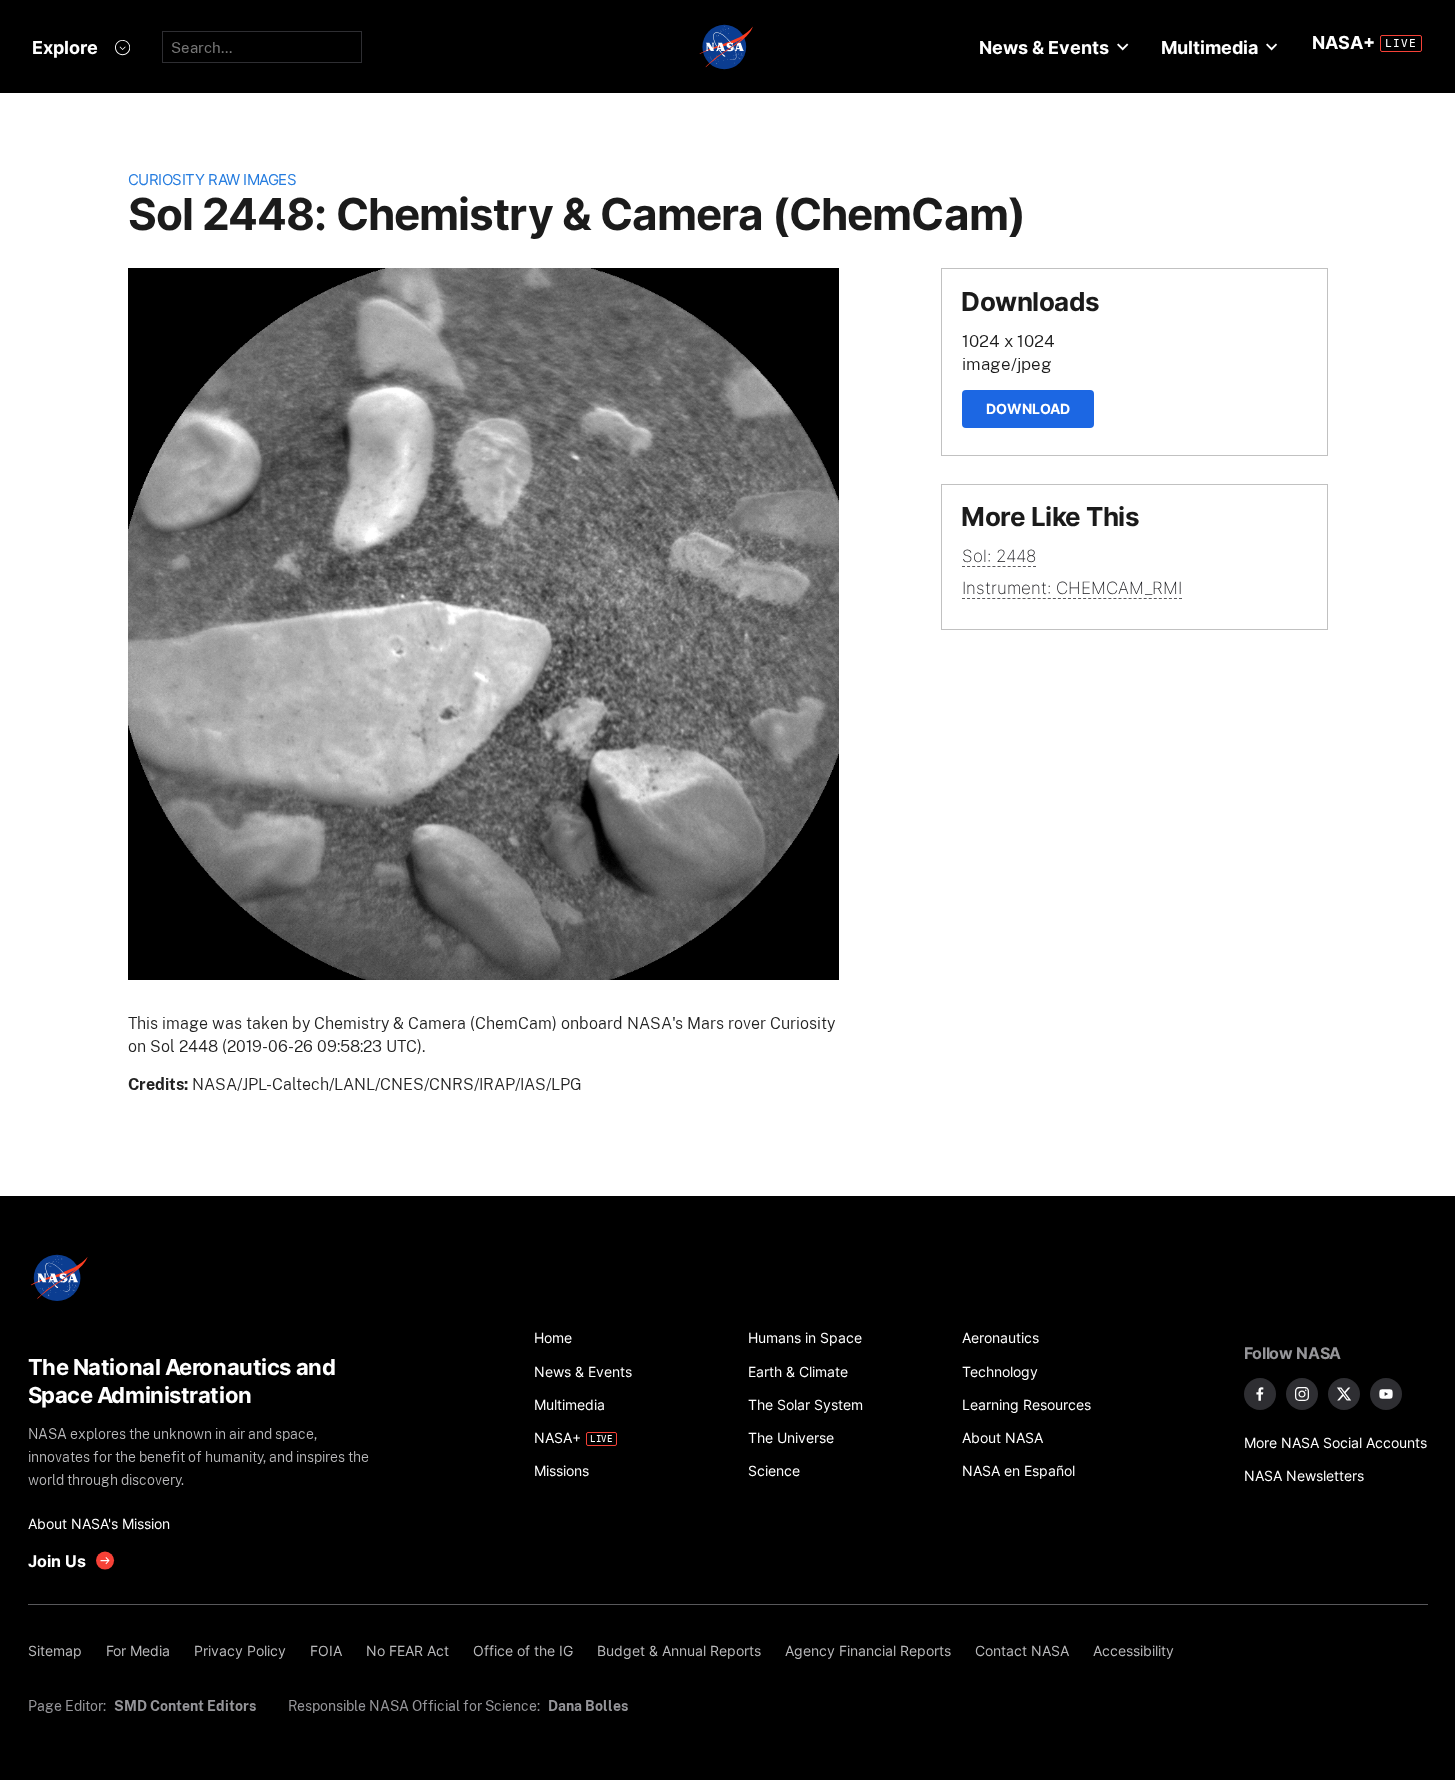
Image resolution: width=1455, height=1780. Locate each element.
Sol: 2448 (999, 556)
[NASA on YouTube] (1386, 1394)
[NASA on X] (1344, 1394)
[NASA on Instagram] (1302, 1394)
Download (1028, 408)
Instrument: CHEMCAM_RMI (1072, 588)
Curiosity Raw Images (212, 179)
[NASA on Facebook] (1260, 1394)
